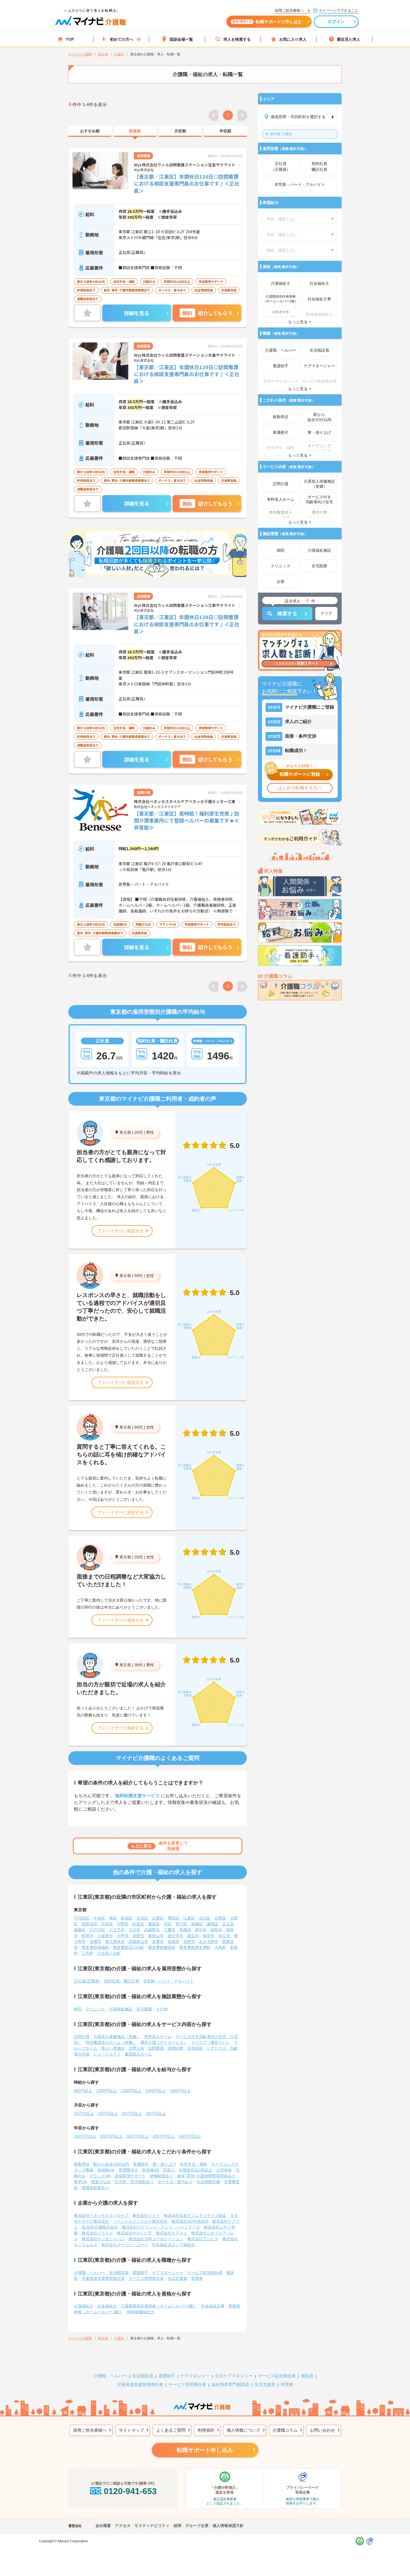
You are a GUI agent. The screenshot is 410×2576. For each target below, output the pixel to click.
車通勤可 (141, 2164)
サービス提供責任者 (205, 2273)
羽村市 (189, 1942)
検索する (287, 614)
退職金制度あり (95, 2188)
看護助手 (140, 2273)
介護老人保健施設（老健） (117, 2037)
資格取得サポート (130, 2176)
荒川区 (181, 1924)
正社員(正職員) (87, 1981)
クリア (326, 613)
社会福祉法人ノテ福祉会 (173, 2245)
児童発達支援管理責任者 (103, 2278)
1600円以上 (180, 2091)
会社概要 (103, 2526)
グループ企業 (197, 2526)
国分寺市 (175, 1936)
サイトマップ (131, 2430)
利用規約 (206, 2430)
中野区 (123, 1924)
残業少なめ (101, 2182)
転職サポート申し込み (205, 2450)
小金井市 (105, 1936)
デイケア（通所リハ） (211, 2042)
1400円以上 (156, 2091)
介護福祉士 (84, 2306)
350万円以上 (138, 2136)
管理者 (197, 2278)
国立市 (193, 1936)
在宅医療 (144, 2009)
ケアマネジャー (195, 2376)
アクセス (123, 2526)
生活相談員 (119, 2273)
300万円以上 (111, 2136)
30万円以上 (156, 2113)
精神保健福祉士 (141, 2312)
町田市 (88, 1936)
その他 (162, 2009)
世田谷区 (90, 1924)
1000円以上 (107, 2091)
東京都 (125, 1132)
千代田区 (82, 1918)
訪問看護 (156, 2048)
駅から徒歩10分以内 (111, 2164)
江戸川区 (97, 1930)
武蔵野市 (152, 1930)
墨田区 (173, 1918)
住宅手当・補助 (194, 2164)
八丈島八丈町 (109, 1953)
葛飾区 (80, 1930)
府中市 (201, 1930)
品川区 (205, 1918)
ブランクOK (100, 2176)
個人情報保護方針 (228, 2526)
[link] (90, 131)
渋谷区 (107, 1924)
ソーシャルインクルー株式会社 (140, 2221)
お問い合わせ (322, 2430)
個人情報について (243, 2430)
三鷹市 (170, 1930)
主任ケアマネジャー (234, 2376)
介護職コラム (285, 2430)
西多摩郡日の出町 (129, 1947)
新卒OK (81, 2182)
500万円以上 (190, 2136)
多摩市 (158, 1942)
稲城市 (173, 1942)
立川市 (134, 1930)
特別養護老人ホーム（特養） (111, 2042)
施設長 (307, 2376)
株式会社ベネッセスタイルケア (101, 2215)
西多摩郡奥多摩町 (195, 1947)
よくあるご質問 (171, 2430)
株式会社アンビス (203, 2239)
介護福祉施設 (121, 2009)
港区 (113, 1918)
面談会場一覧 (181, 39)
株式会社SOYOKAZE (190, 2221)
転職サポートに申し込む (267, 22)
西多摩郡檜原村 (162, 1947)
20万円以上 (108, 2113)
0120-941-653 (130, 2491)
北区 (168, 1924)
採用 (177, 2526)
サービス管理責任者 (146, 2278)
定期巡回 (195, 2048)
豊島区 (154, 1924)
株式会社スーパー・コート (125, 2245)
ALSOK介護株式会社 (100, 2227)
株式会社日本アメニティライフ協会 (195, 2215)
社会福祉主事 (213, 2306)
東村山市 (156, 1936)
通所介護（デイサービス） (164, 2042)
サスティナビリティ (152, 2526)
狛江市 (224, 1936)
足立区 (228, 1924)
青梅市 (185, 1930)
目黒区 (220, 1918)
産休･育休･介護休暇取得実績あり (206, 2176)
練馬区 (213, 1924)
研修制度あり (161, 2176)
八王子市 (117, 1930)
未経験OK (106, 2170)
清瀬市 (95, 1942)
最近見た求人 (349, 39)
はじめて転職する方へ (300, 788)
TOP (70, 39)
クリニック (95, 2009)
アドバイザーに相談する (121, 1231)
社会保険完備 (208, 2182)
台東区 (158, 1918)
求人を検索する (237, 39)
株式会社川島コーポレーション (156, 2239)
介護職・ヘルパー (90, 2273)
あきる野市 (209, 1942)
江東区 (281, 134)
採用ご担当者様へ (90, 2430)
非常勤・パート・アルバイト (168, 1981)
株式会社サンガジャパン (103, 2239)
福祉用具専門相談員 (230, 2384)
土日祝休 (224, 2170)
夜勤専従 (82, 2164)
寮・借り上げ (164, 2164)
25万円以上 (132, 2113)
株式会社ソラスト (97, 2233)
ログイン (336, 22)
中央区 (99, 1918)
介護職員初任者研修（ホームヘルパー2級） (159, 2306)
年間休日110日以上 (196, 2170)
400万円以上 (164, 2136)
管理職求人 (128, 2170)
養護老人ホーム (138, 2054)
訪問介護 (82, 2037)
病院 (78, 2009)
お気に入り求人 (293, 39)
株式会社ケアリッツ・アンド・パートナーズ (161, 2227)
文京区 (142, 1918)
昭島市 (216, 1930)
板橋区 (197, 1924)
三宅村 (88, 1953)
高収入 (169, 2170)
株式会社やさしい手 (134, 2233)
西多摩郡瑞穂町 (95, 1947)
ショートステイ (107, 2054)
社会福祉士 (107, 2306)
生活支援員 (177, 2278)
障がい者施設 (113, 2048)
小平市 (123, 1936)
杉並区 (138, 1924)
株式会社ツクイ (146, 2215)
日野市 (138, 1936)
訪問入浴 (136, 2048)
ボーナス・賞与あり (175, 2182)
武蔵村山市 (138, 1942)
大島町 (220, 1947)
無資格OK (151, 2170)
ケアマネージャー (168, 2273)
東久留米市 (115, 1942)
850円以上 (83, 2091)
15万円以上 (84, 2113)
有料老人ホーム (158, 2037)
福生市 (209, 1936)
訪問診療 (175, 2048)
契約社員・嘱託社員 (122, 1981)
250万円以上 (85, 2136)
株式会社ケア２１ (172, 2233)
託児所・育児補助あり (134, 2182)
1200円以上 (131, 2091)
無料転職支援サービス (138, 1796)
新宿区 (127, 1918)
